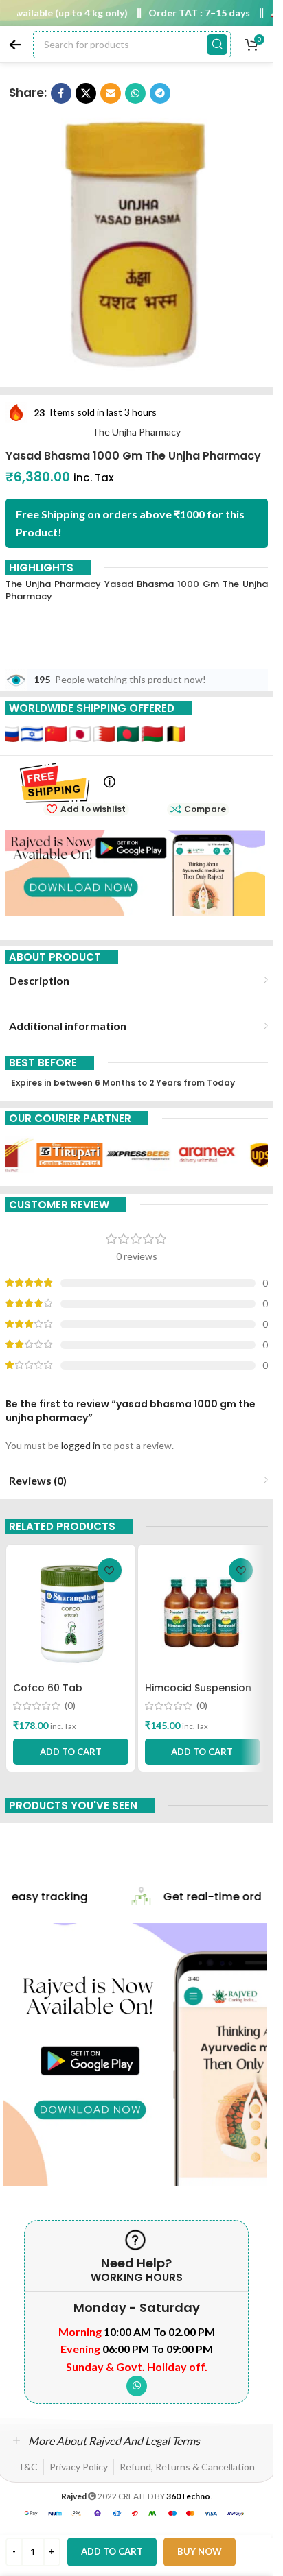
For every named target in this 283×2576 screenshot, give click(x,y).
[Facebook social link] (61, 93)
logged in (81, 1445)
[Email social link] (111, 93)
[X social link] (86, 93)
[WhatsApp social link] (135, 93)
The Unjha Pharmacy (136, 432)
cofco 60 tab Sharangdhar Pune (60, 1695)
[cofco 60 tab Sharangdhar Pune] (71, 1613)
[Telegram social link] (160, 93)
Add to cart (112, 2551)
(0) (70, 1706)
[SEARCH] (217, 45)
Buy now (200, 2551)
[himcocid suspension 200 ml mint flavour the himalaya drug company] (203, 1613)
